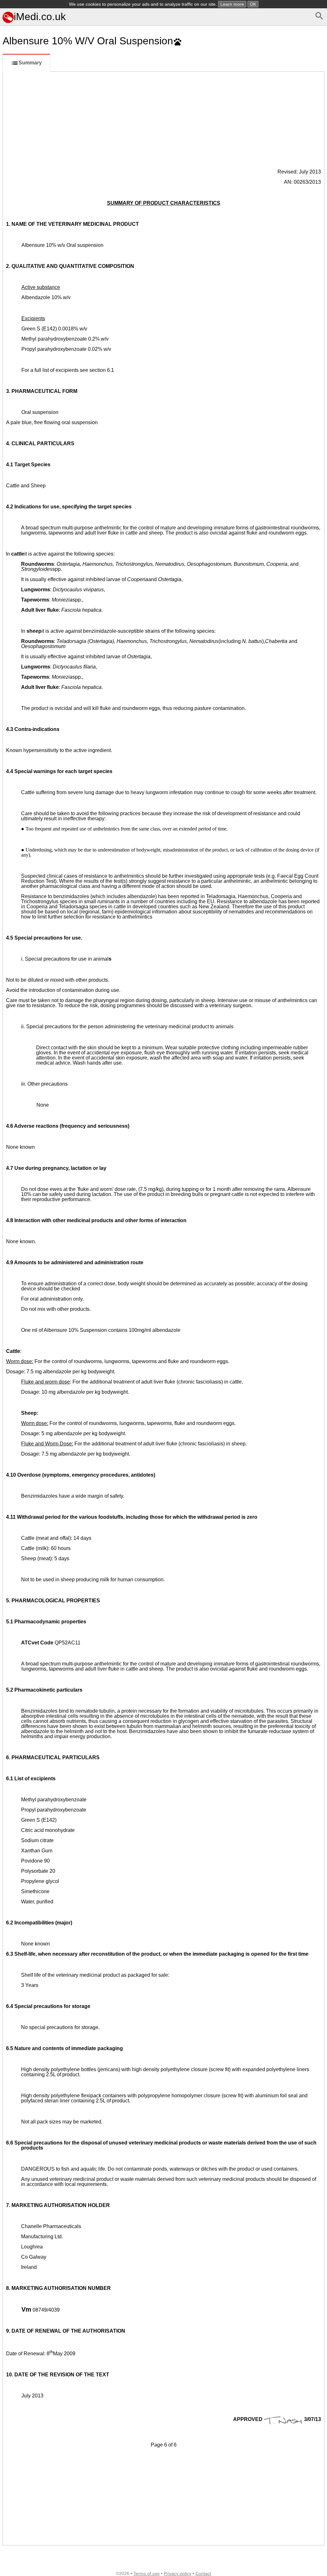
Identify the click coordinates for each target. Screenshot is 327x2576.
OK (253, 4)
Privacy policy (178, 2573)
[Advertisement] (163, 120)
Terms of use (147, 2573)
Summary (30, 63)
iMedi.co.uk (40, 17)
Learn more (232, 4)
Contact (203, 2573)
